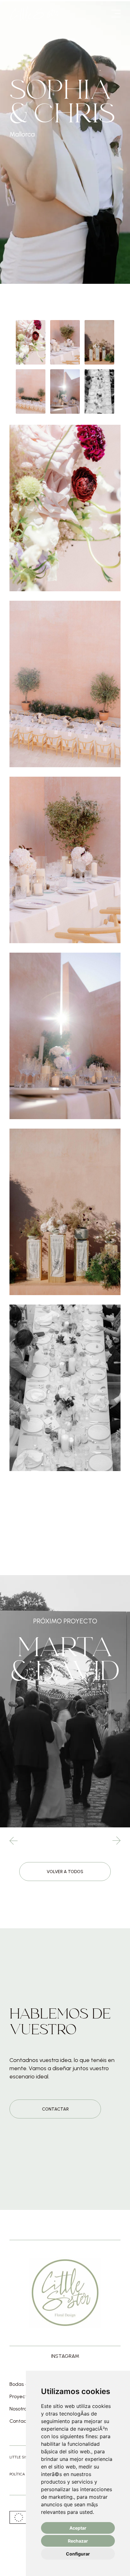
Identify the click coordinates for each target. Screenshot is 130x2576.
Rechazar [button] (78, 2541)
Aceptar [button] (78, 2528)
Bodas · (18, 2384)
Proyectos (21, 2397)
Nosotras (19, 2409)
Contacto (20, 2421)
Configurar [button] (78, 2554)
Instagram (65, 2356)
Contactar (55, 2109)
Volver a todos (65, 1872)
